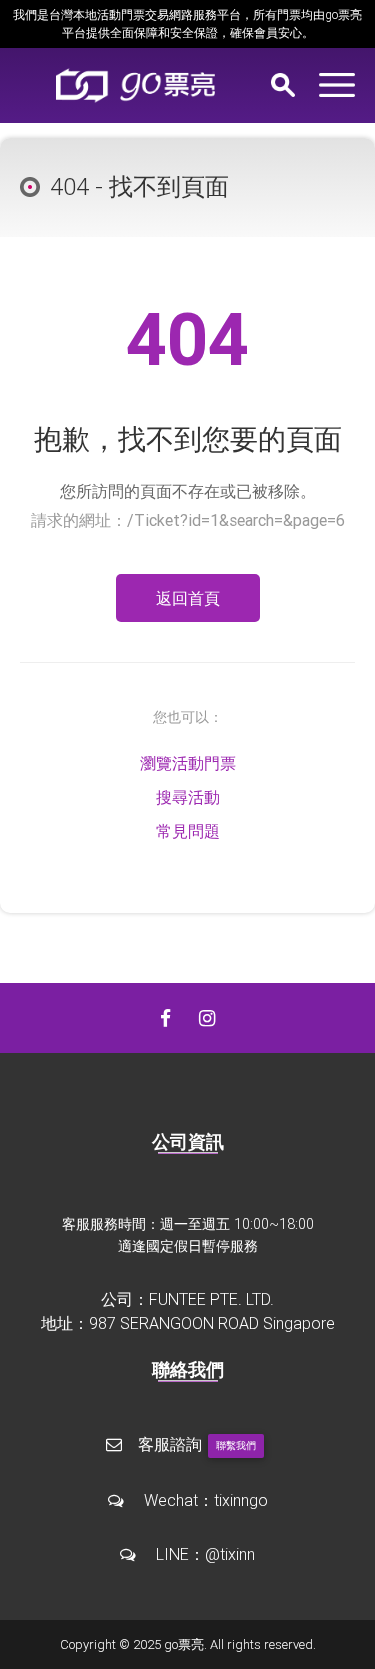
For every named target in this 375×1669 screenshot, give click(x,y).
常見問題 (188, 831)
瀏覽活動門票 (188, 763)
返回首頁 (188, 598)
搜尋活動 (188, 797)
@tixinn (230, 1554)
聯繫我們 (236, 1445)
